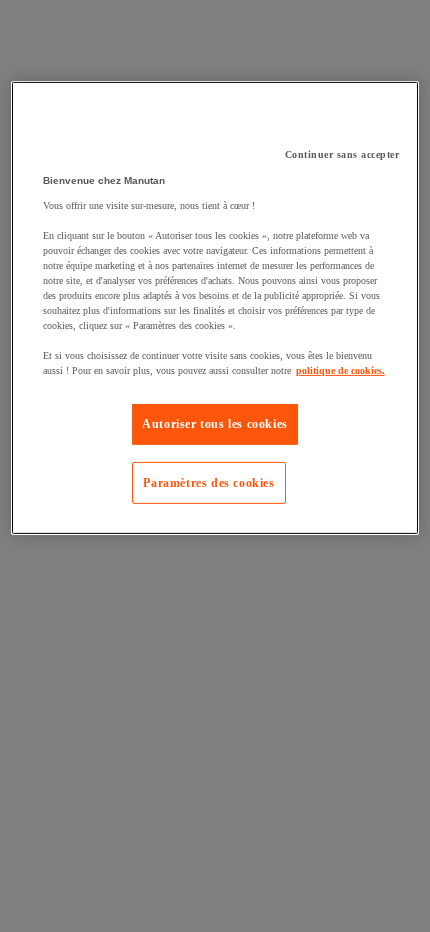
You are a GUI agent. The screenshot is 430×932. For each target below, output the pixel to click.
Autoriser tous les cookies (215, 424)
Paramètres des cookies (208, 482)
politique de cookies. (340, 370)
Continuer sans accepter (342, 154)
